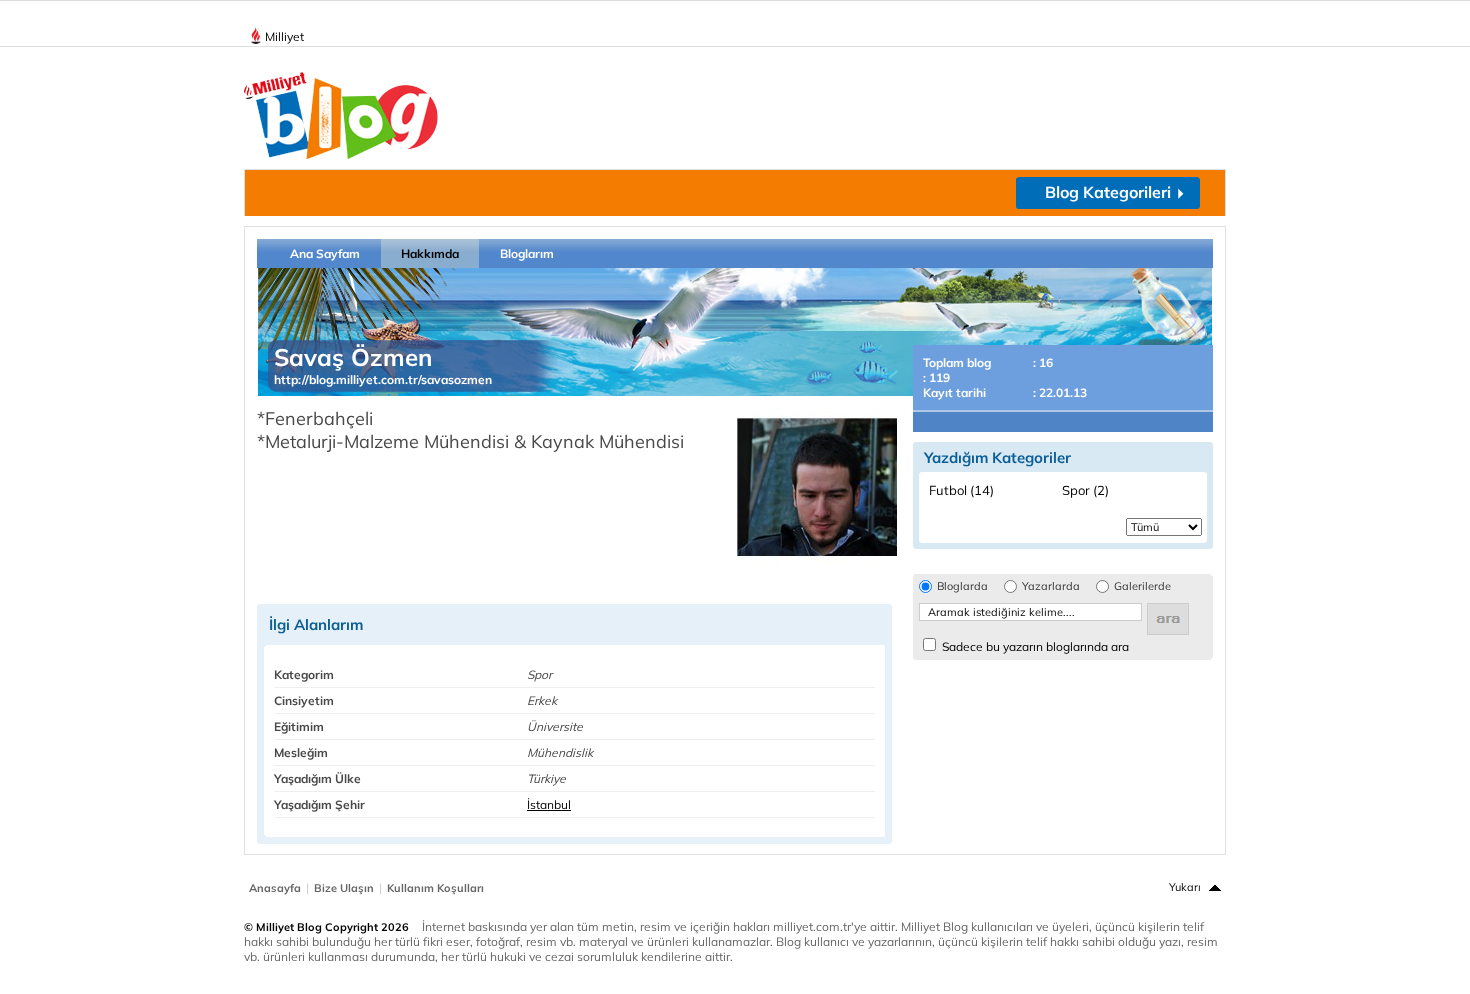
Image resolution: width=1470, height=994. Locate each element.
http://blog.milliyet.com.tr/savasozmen (383, 379)
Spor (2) (1085, 490)
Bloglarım (527, 253)
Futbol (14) (961, 490)
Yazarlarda (1051, 586)
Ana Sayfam (325, 253)
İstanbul (549, 804)
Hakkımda (430, 253)
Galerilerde (1142, 586)
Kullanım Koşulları (435, 888)
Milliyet (284, 36)
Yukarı (1185, 887)
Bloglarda (962, 586)
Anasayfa (275, 888)
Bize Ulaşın (344, 888)
